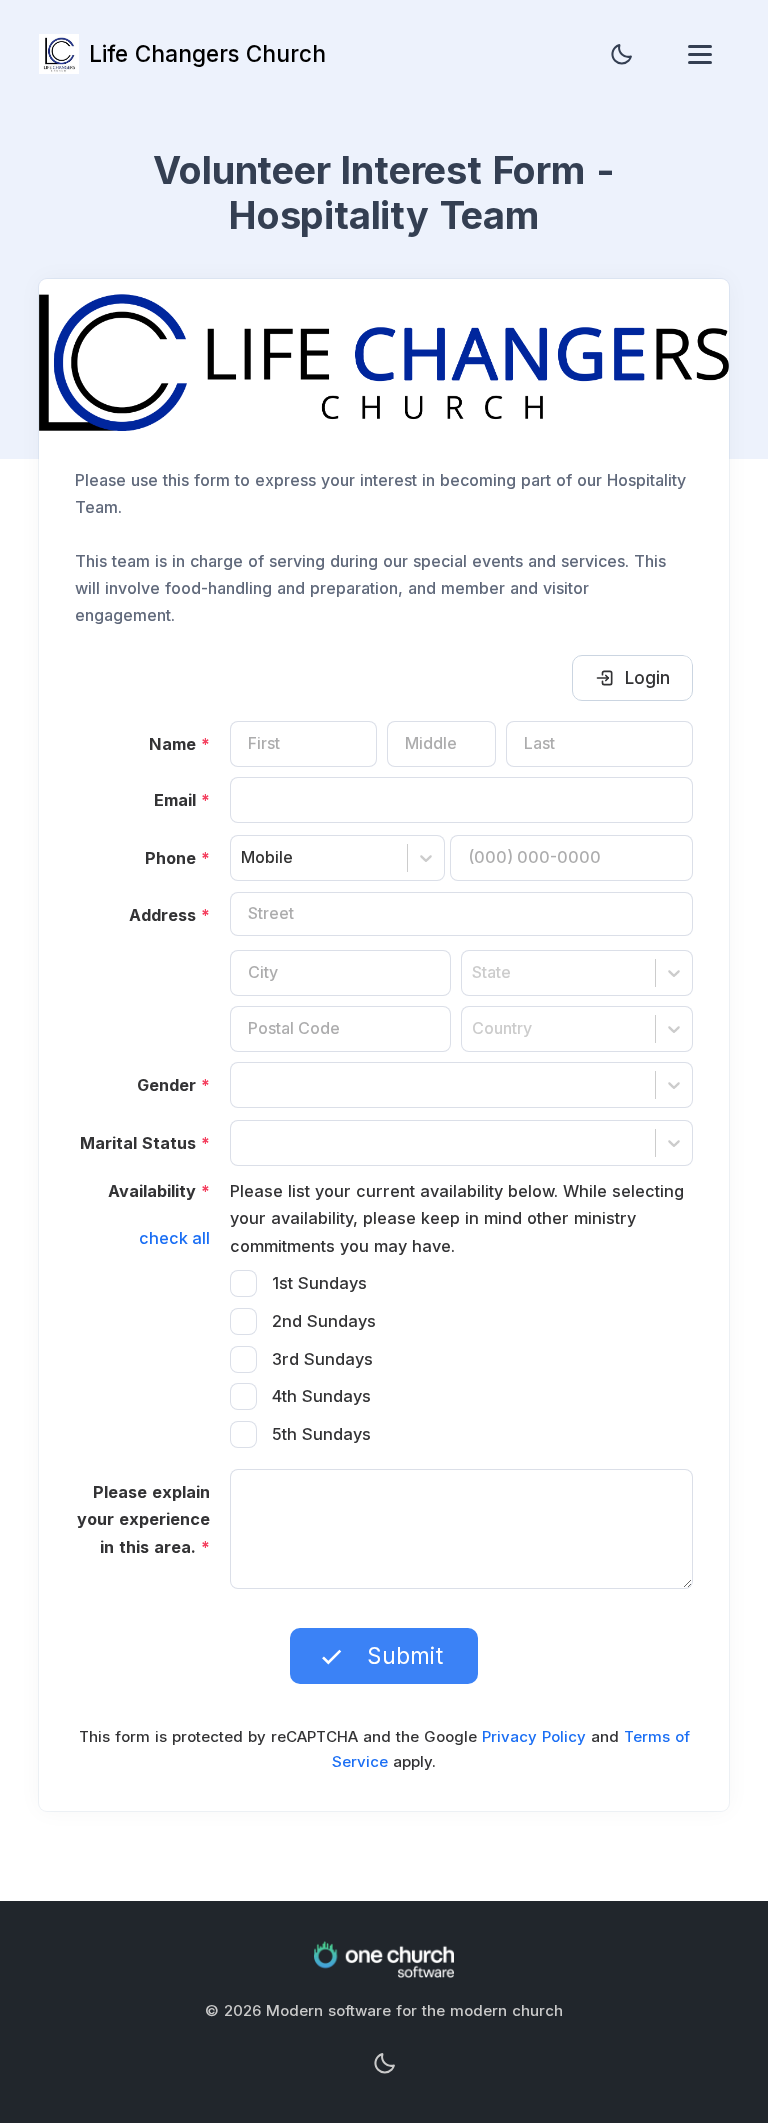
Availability (159, 1191)
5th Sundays (321, 1434)
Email (182, 800)
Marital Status (145, 1143)
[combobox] (243, 857)
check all (174, 1238)
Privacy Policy (534, 1736)
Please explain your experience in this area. (143, 1519)
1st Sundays (319, 1283)
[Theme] (621, 54)
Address (169, 915)
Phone (177, 858)
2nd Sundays (324, 1321)
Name (179, 744)
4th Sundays (321, 1396)
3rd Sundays (322, 1359)
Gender (173, 1085)
